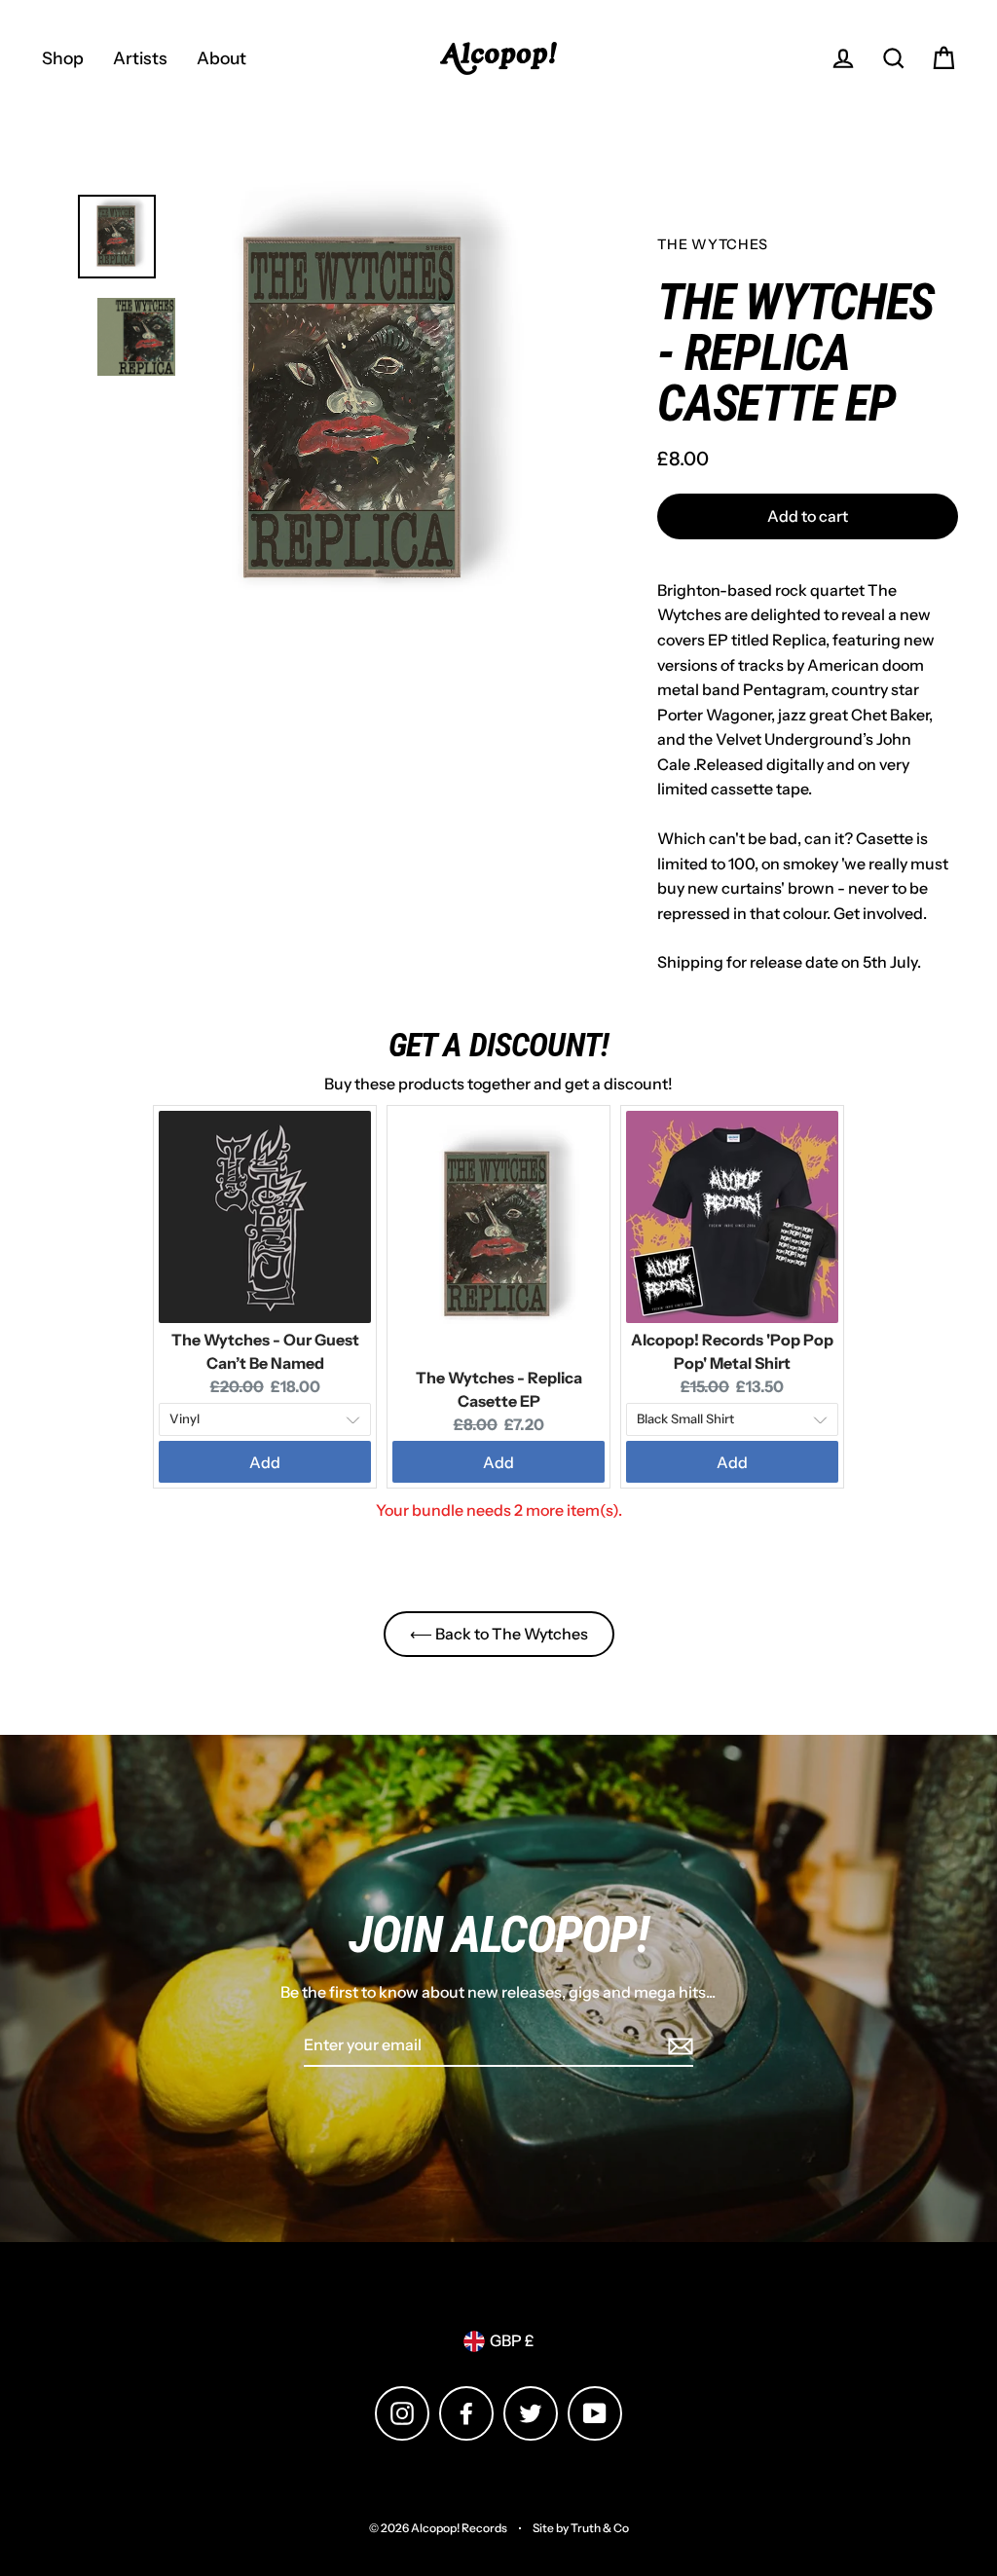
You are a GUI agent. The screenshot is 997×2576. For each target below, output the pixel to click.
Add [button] (265, 1462)
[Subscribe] (678, 2046)
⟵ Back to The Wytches (499, 1634)
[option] (355, 411)
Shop (63, 58)
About (222, 58)
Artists (140, 58)
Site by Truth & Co (581, 2528)
